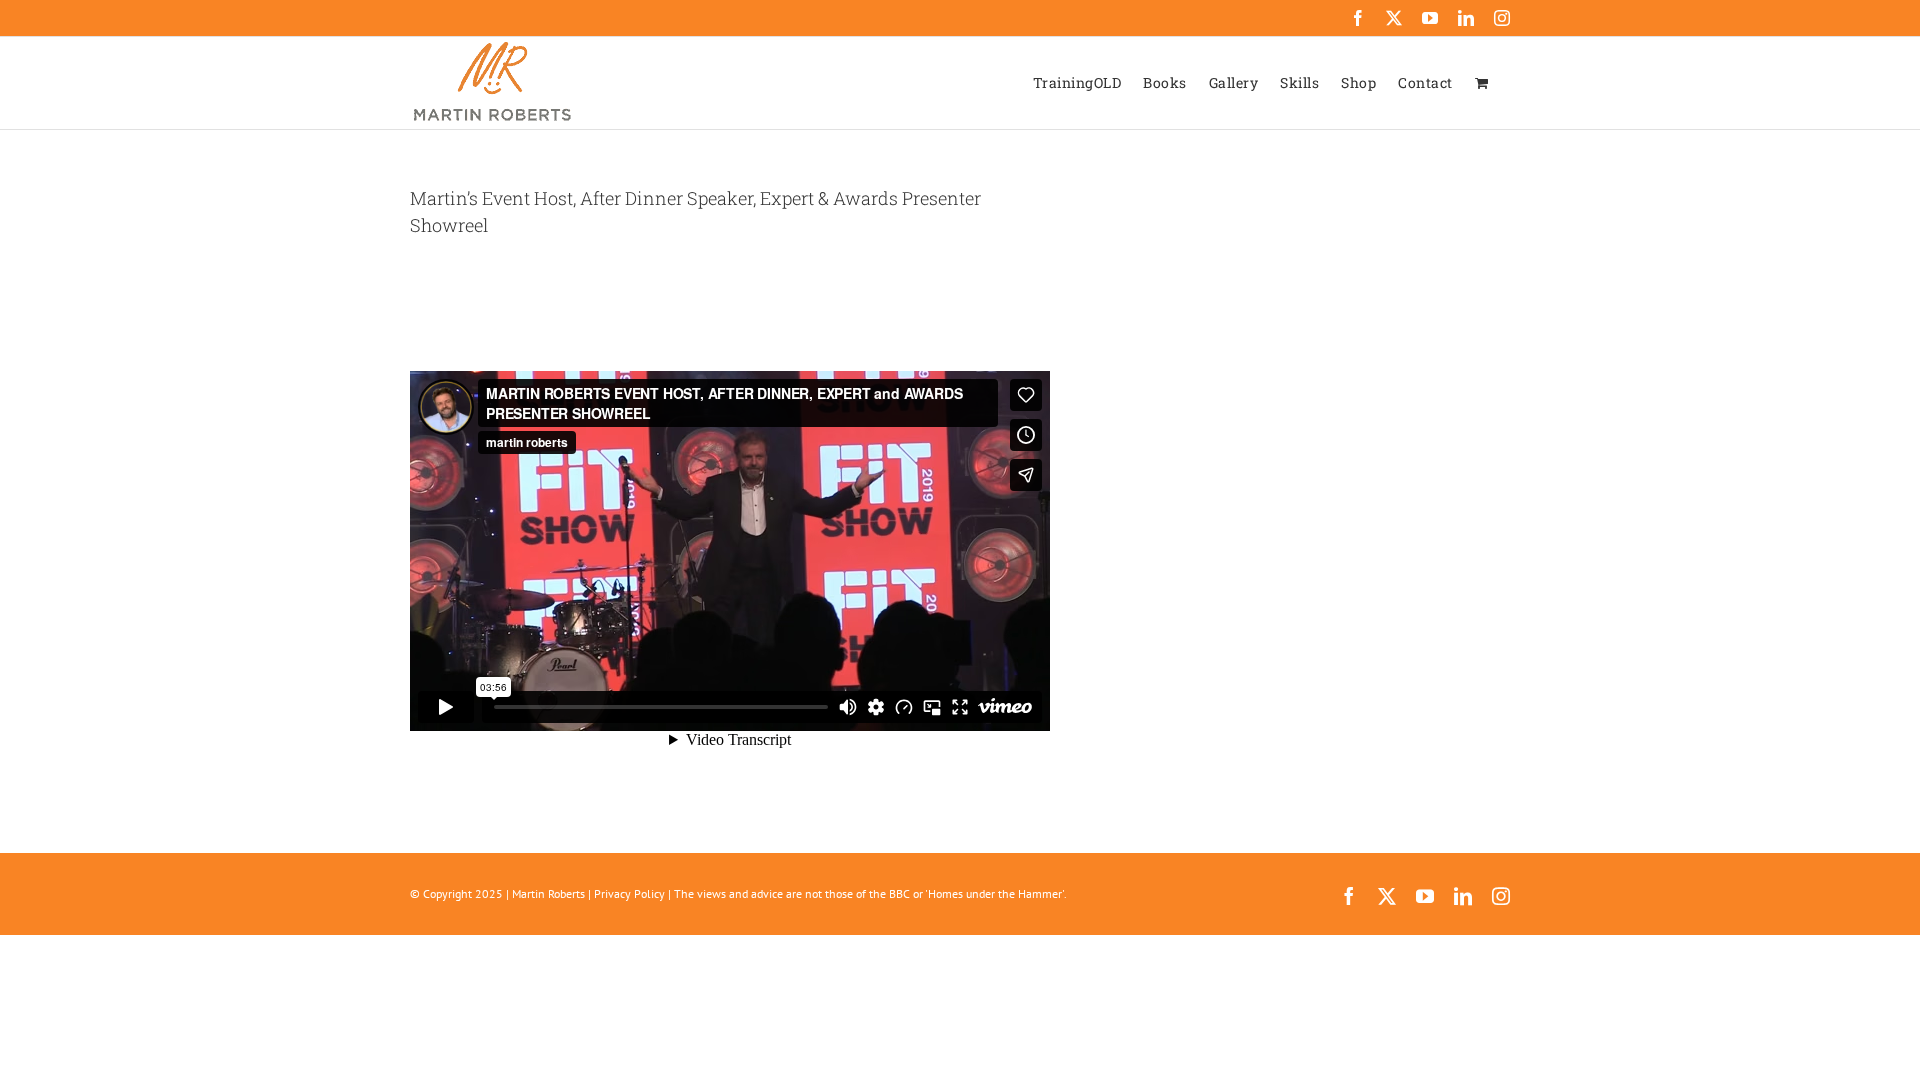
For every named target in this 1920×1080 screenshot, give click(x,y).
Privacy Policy (629, 893)
